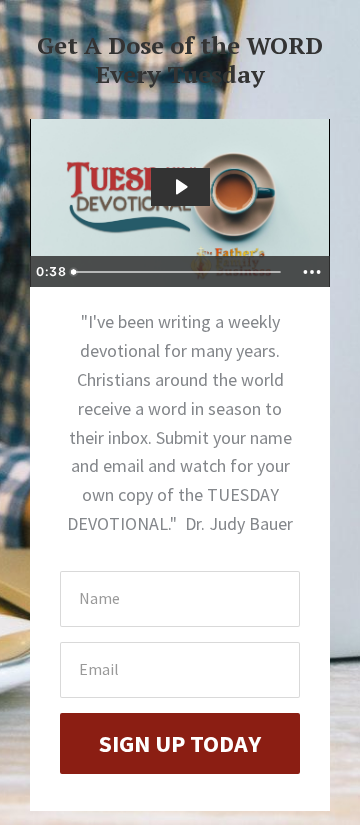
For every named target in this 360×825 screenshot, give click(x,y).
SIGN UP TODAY (180, 743)
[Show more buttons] (312, 272)
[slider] (179, 272)
